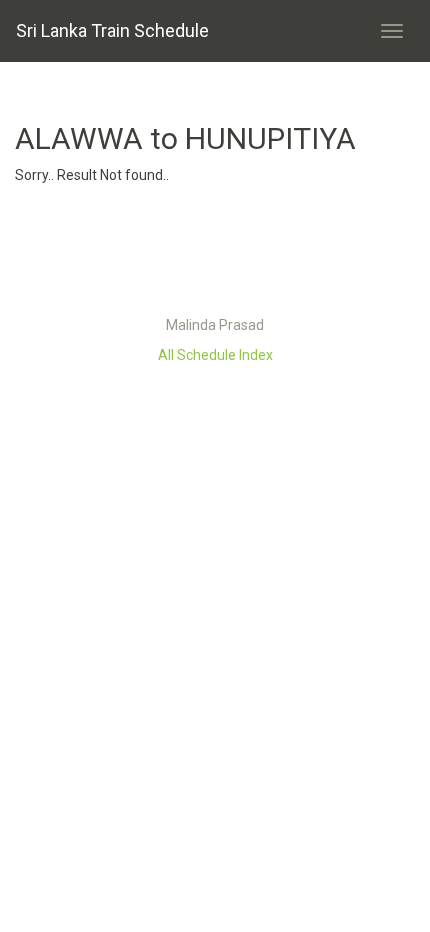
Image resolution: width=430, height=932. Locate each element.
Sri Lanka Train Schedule (112, 30)
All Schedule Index (215, 355)
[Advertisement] (215, 255)
